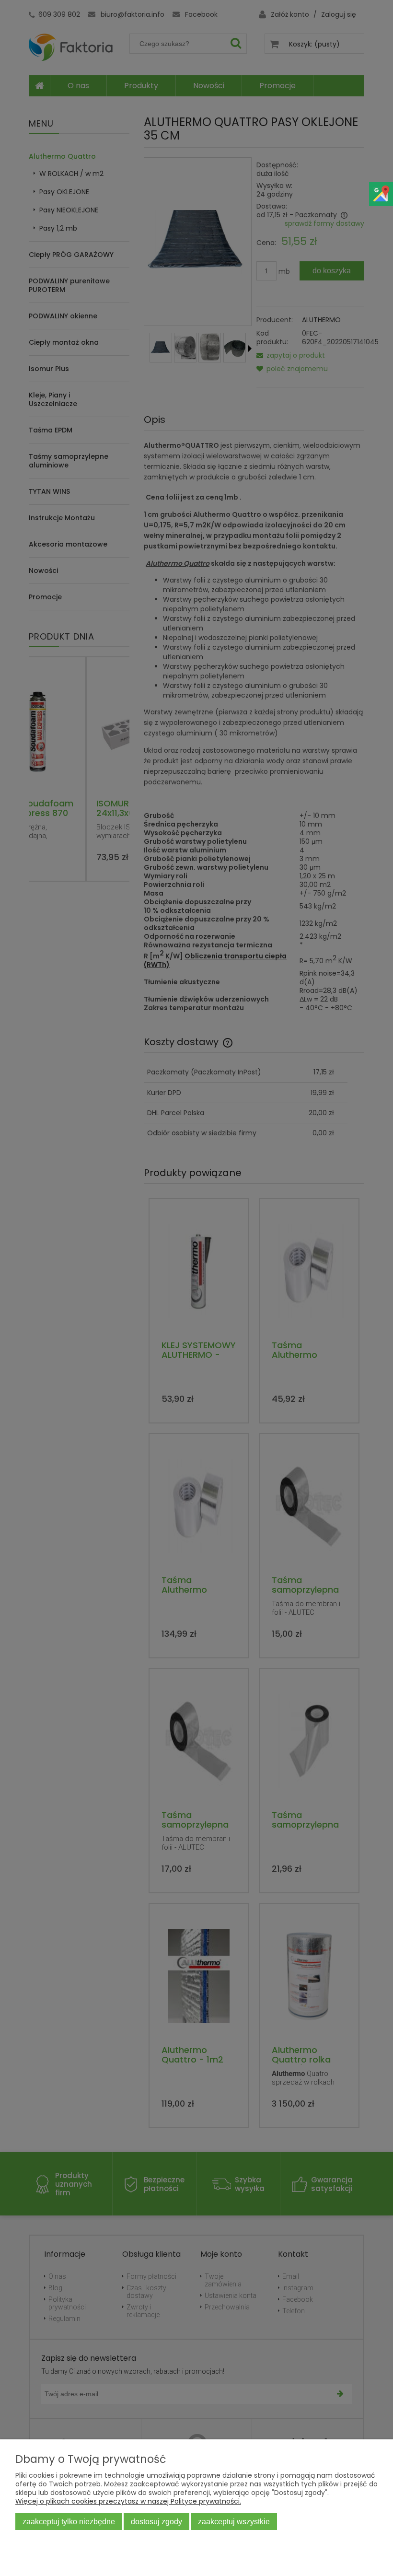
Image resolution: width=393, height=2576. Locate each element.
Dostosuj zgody (156, 2521)
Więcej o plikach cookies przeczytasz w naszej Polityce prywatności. (128, 2501)
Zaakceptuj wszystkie (234, 2521)
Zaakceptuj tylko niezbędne (69, 2521)
